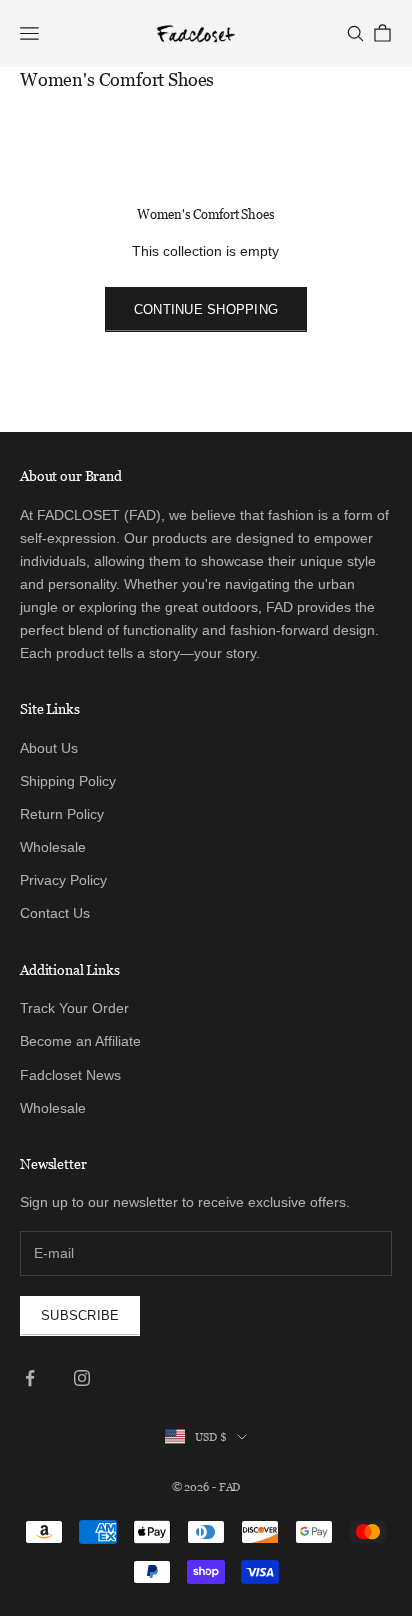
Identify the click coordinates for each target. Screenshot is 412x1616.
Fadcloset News (70, 1075)
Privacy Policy (63, 880)
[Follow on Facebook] (30, 1378)
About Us (49, 748)
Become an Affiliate (80, 1041)
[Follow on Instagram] (82, 1378)
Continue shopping (206, 309)
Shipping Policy (68, 781)
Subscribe (80, 1315)
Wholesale (53, 847)
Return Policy (62, 814)
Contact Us (55, 913)
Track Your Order (74, 1008)
